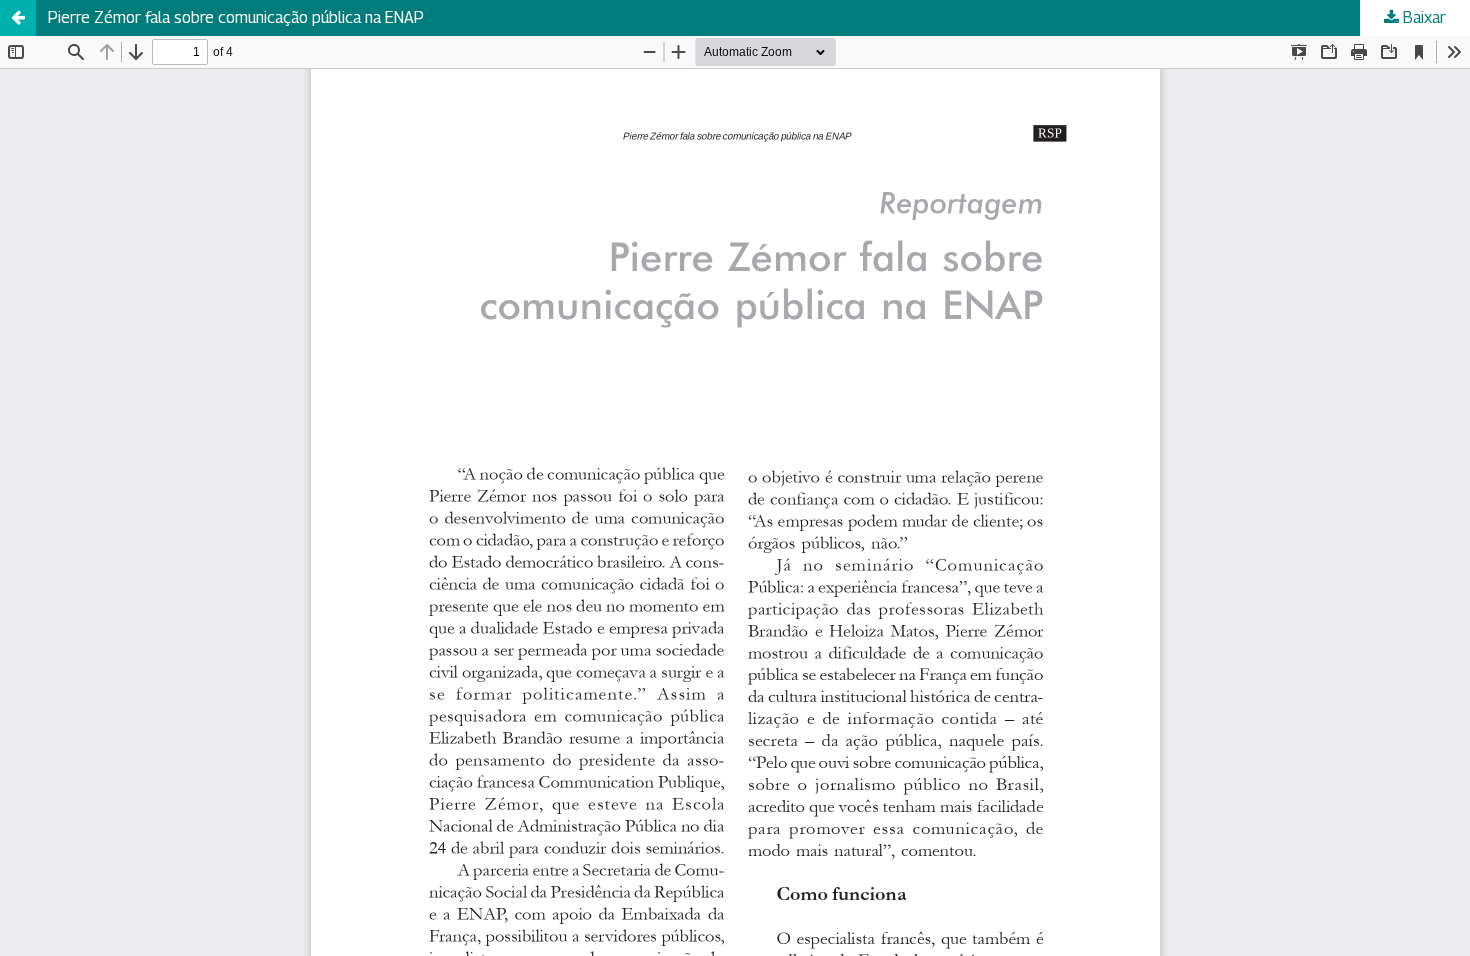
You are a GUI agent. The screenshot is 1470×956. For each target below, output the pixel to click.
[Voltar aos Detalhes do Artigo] (18, 18)
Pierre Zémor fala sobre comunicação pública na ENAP (236, 17)
